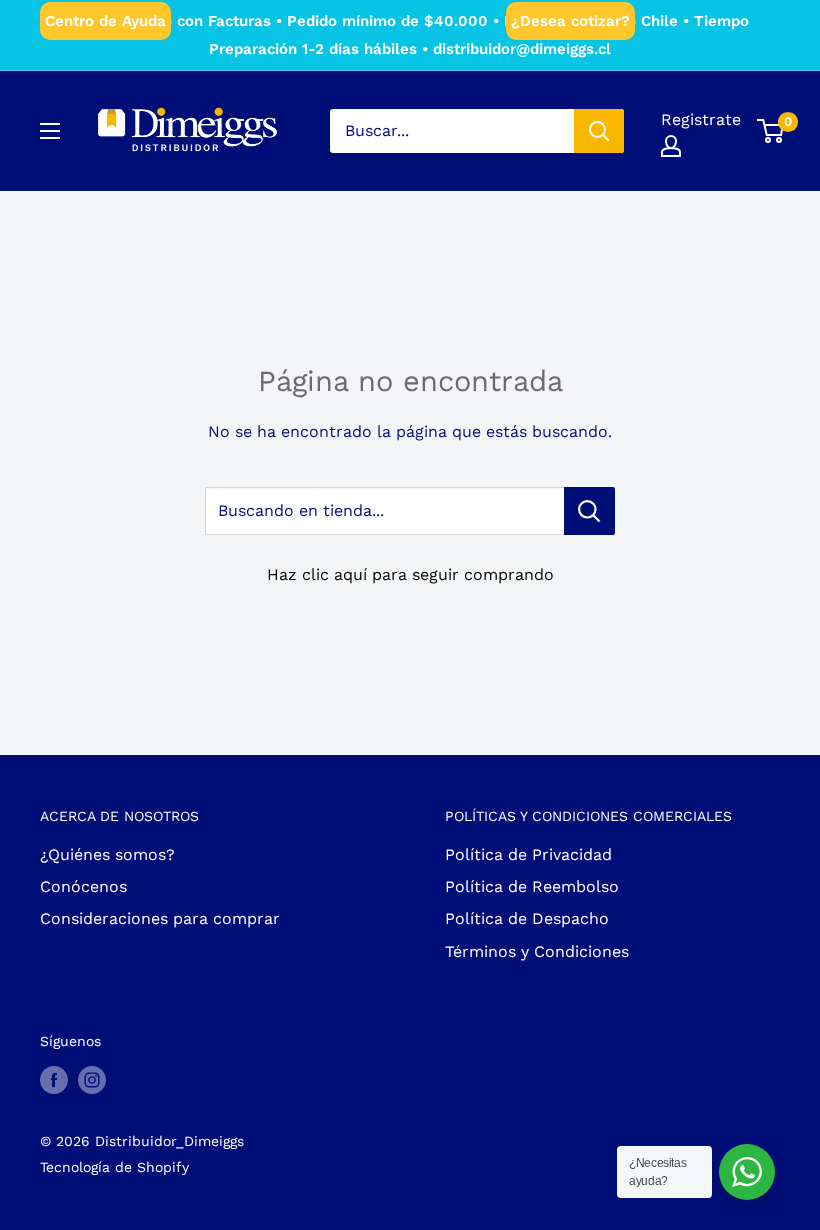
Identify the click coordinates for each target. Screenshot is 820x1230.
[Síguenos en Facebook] (54, 1079)
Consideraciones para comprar (160, 918)
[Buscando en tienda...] (589, 511)
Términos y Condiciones (537, 951)
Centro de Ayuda (105, 21)
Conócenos (83, 886)
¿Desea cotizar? (570, 21)
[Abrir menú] (50, 131)
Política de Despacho (527, 918)
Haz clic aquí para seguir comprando (410, 574)
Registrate (701, 119)
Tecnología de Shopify (114, 1167)
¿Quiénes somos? (107, 854)
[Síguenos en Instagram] (92, 1079)
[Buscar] (599, 131)
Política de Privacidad (528, 854)
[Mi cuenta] (671, 146)
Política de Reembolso (532, 886)
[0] (771, 131)
